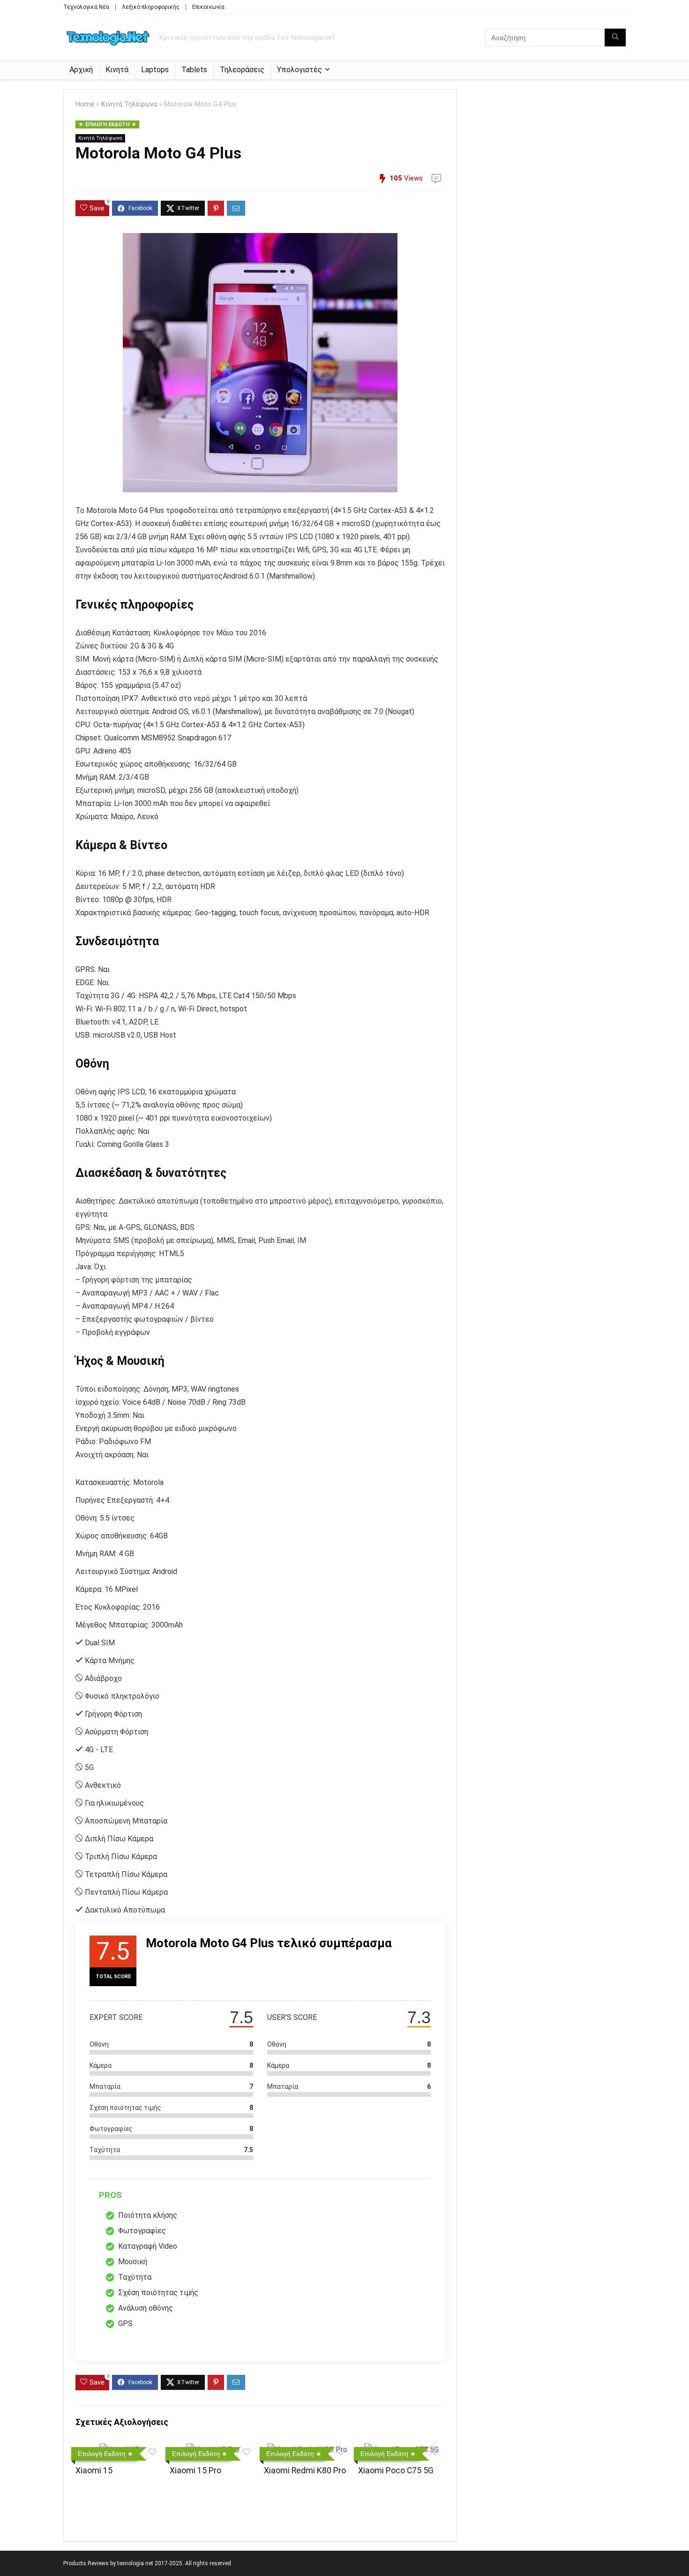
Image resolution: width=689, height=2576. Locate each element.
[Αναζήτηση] (615, 38)
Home (85, 104)
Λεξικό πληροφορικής (151, 7)
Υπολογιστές (300, 70)
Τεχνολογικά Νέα (86, 7)
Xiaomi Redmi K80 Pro (305, 2471)
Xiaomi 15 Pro (195, 2471)
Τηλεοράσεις (242, 70)
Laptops (155, 70)
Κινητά (117, 70)
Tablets (194, 70)
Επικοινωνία (208, 7)
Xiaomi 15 (94, 2471)
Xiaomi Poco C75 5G (396, 2471)
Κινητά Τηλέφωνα (129, 104)
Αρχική (81, 70)
